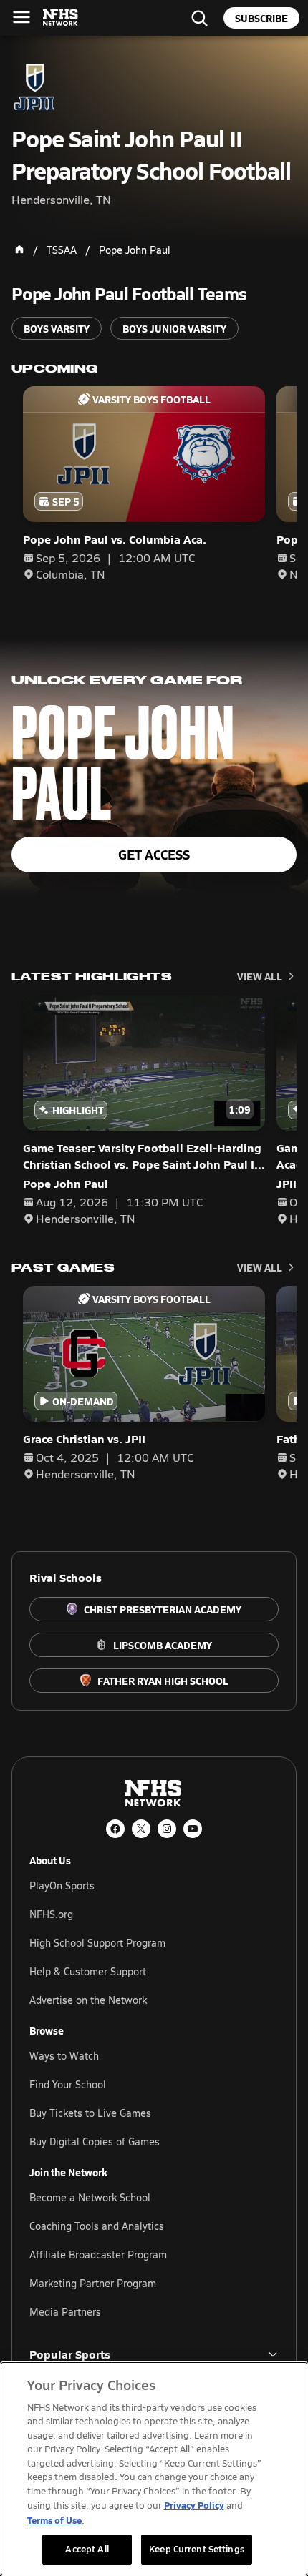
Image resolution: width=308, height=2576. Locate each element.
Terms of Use (54, 2520)
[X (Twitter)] (141, 1829)
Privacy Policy (194, 2505)
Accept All (87, 2549)
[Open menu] (21, 17)
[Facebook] (115, 1829)
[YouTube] (193, 1829)
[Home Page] (19, 250)
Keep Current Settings (197, 2549)
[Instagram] (167, 1829)
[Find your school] (199, 18)
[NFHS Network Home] (61, 18)
